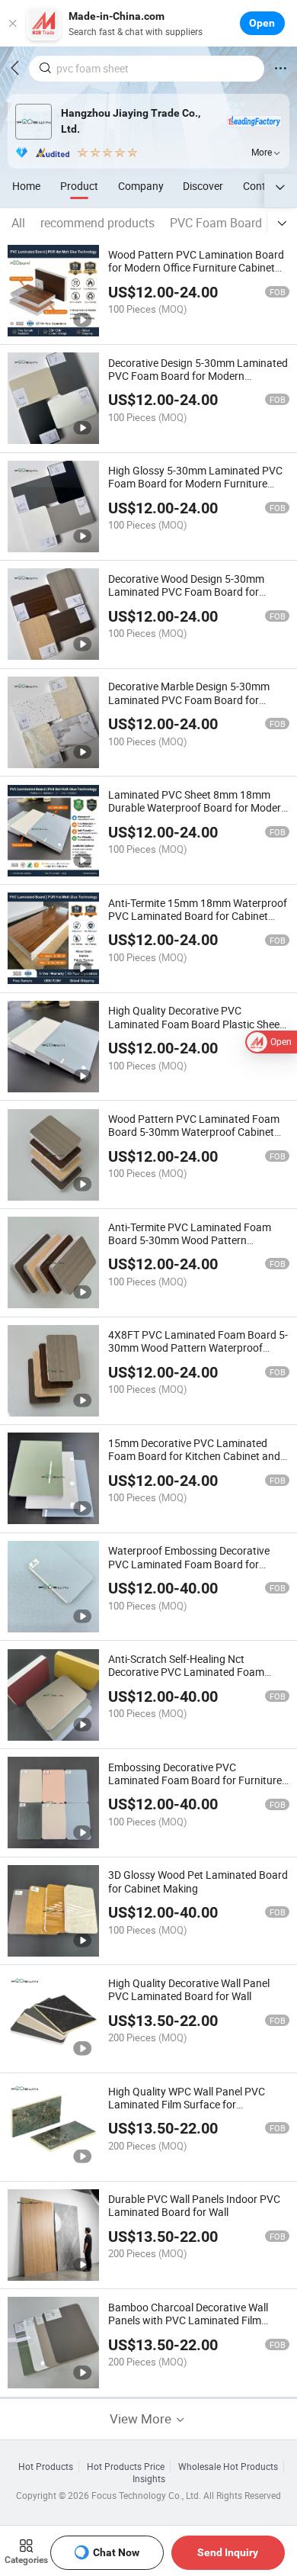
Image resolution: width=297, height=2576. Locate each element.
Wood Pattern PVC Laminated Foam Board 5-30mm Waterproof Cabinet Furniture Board (194, 1132)
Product (79, 186)
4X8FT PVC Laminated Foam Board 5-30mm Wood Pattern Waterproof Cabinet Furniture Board (198, 1347)
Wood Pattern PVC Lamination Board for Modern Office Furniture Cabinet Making (196, 267)
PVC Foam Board (216, 223)
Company (141, 186)
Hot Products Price (126, 2467)
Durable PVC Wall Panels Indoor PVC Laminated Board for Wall (194, 2205)
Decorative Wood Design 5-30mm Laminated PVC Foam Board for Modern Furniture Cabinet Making (187, 592)
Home (26, 186)
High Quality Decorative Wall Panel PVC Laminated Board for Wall (189, 1989)
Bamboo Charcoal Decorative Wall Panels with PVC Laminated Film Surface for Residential (188, 2320)
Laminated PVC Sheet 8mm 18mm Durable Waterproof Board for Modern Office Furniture (198, 807)
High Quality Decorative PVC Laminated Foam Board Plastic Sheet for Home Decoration (196, 1023)
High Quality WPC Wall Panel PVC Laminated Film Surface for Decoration (187, 2104)
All (18, 223)
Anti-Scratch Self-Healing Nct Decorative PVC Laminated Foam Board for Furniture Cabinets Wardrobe (186, 1679)
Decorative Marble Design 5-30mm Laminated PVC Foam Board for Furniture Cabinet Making (189, 699)
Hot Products (46, 2467)
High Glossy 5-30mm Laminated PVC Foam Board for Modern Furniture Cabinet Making (195, 483)
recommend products (97, 223)
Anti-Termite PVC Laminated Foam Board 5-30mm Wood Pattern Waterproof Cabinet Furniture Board (193, 1240)
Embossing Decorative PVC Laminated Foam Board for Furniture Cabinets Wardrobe (195, 1780)
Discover (203, 186)
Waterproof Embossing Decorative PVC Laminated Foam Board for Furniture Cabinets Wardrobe (189, 1563)
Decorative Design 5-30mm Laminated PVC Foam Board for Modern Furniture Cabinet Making (198, 376)
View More (142, 2418)
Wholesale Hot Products (228, 2467)
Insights (149, 2479)
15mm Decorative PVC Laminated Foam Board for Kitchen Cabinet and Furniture (194, 1456)
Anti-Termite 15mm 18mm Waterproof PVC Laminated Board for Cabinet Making (198, 916)
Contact (262, 186)
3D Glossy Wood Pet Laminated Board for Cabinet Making (198, 1881)
